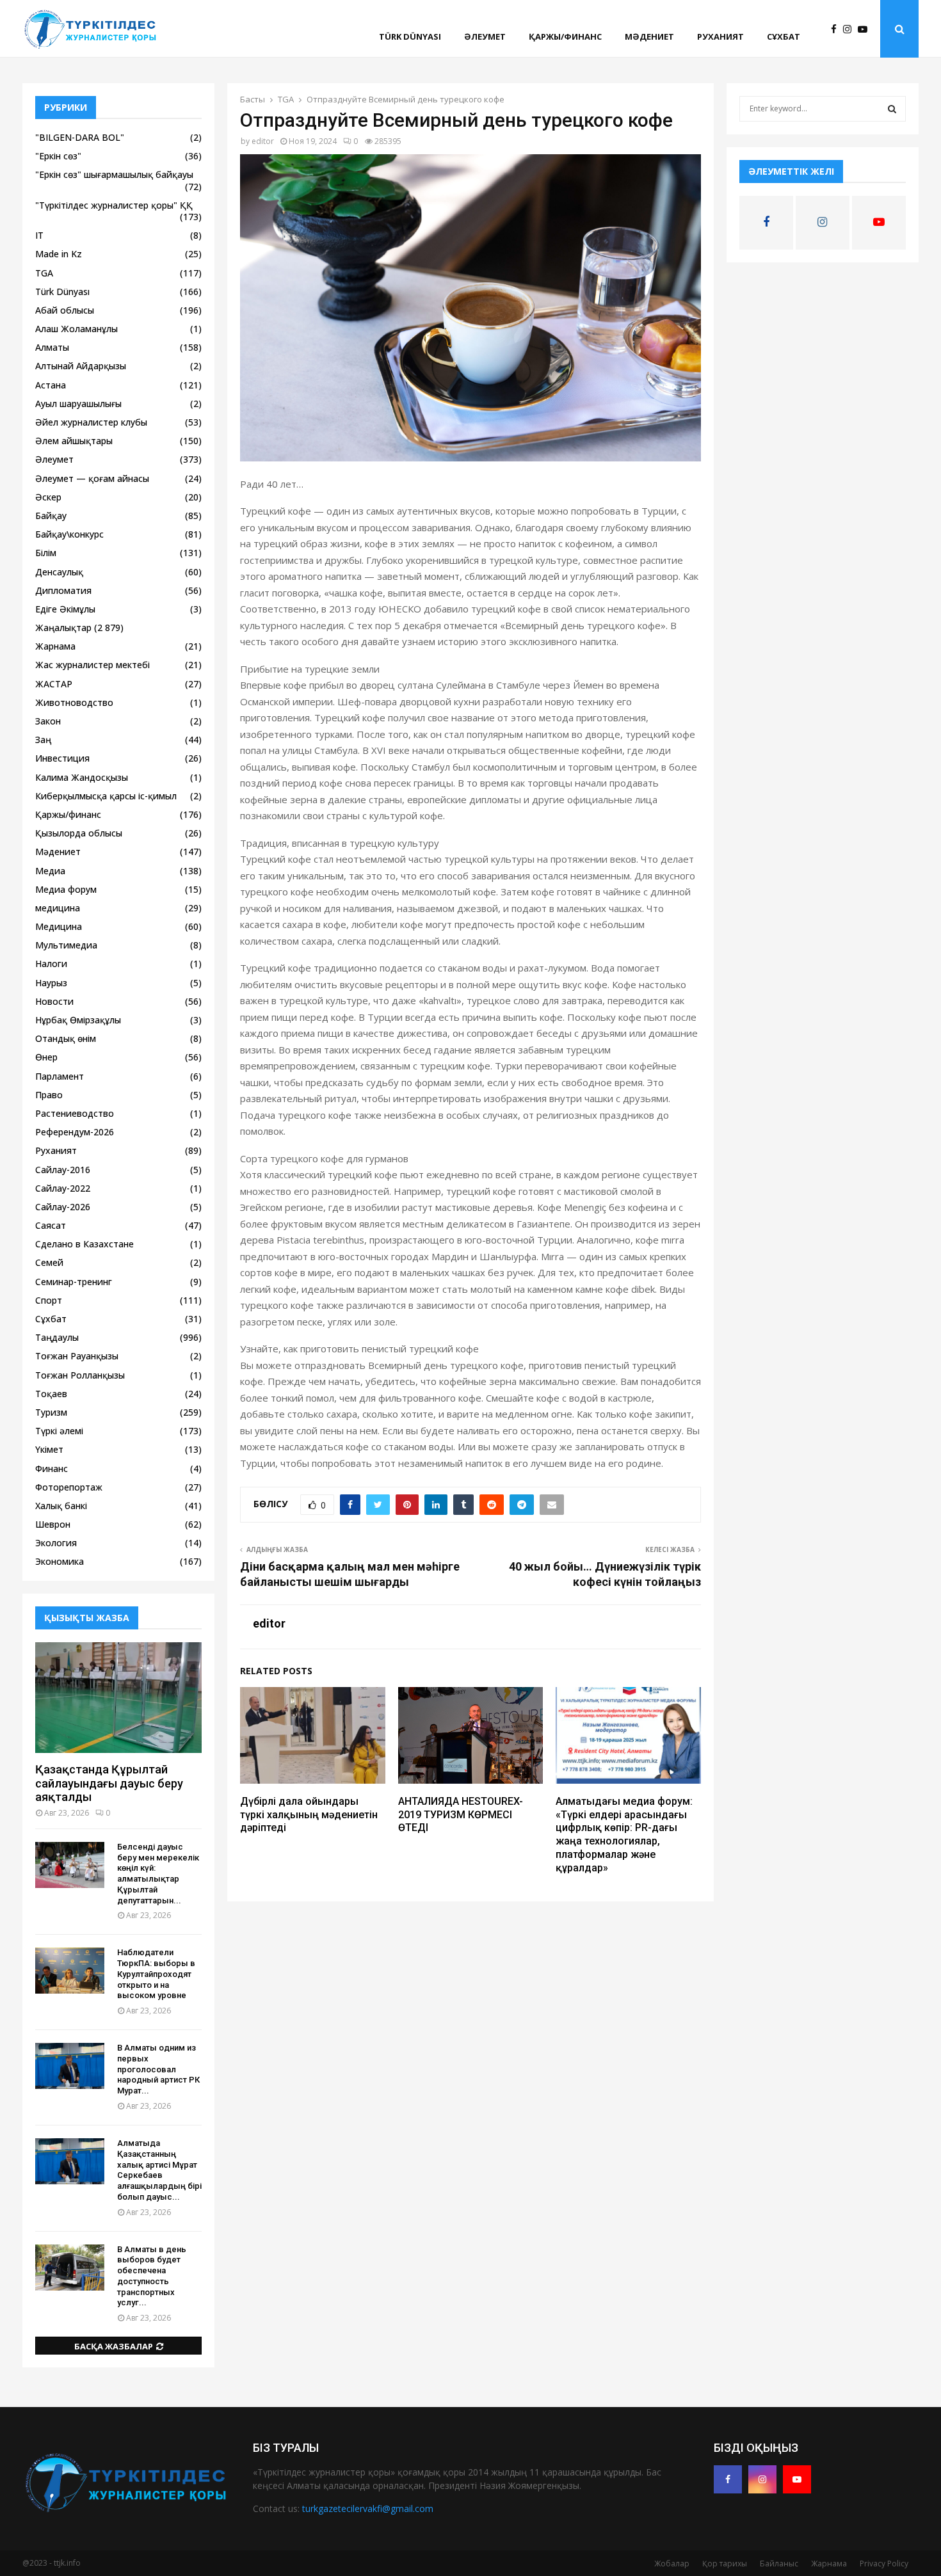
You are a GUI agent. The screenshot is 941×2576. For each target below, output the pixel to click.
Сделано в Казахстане (84, 1244)
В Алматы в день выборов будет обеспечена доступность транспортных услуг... (152, 2276)
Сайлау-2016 (63, 1170)
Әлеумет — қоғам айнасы (92, 478)
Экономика (60, 1561)
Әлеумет (485, 36)
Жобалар (672, 2564)
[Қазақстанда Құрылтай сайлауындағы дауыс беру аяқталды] (118, 1698)
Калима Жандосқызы (82, 777)
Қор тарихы (725, 2564)
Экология (56, 1543)
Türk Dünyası (410, 36)
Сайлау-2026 (63, 1207)
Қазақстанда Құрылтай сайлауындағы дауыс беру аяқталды (109, 1783)
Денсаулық (59, 572)
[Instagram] (850, 29)
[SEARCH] (892, 109)
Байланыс (779, 2564)
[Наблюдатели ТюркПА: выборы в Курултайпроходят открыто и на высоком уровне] (70, 1971)
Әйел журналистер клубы (91, 422)
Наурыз (51, 983)
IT (39, 235)
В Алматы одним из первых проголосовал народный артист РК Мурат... (158, 2069)
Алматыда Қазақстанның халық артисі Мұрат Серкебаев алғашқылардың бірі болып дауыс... (159, 2170)
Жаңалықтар (63, 628)
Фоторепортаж (69, 1487)
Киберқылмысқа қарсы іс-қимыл (106, 796)
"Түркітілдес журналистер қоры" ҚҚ (114, 205)
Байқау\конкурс (69, 534)
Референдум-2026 (75, 1132)
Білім (46, 553)
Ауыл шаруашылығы (78, 404)
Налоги (51, 964)
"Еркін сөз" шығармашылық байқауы (114, 174)
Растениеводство (75, 1113)
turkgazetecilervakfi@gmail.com (368, 2508)
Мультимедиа (66, 945)
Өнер (46, 1057)
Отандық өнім (66, 1038)
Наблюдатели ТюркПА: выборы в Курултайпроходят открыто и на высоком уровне (156, 1974)
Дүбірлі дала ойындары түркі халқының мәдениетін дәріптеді (309, 1815)
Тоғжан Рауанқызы (77, 1356)
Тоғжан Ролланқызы (80, 1375)
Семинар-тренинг (74, 1282)
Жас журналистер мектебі (92, 665)
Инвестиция (62, 758)
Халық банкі (61, 1506)
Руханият (720, 36)
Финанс (52, 1468)
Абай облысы (65, 310)
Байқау (51, 516)
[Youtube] (866, 29)
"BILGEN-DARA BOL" (80, 137)
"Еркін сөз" (58, 156)
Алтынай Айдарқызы (81, 366)
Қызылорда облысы (79, 833)
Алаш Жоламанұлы (76, 329)
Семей (49, 1262)
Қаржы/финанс (565, 36)
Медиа (50, 871)
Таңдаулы (57, 1337)
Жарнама (55, 646)
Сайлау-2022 (63, 1188)
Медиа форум (66, 889)
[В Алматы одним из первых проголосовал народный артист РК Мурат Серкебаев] (70, 2066)
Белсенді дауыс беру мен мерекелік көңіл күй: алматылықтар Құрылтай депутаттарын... (158, 1874)
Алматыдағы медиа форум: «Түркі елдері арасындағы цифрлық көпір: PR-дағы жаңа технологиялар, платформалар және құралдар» (624, 1835)
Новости (54, 1001)
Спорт (49, 1300)
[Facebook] (837, 29)
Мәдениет (649, 36)
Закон (48, 721)
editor (263, 141)
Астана (51, 385)
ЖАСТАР (54, 684)
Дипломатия (63, 590)
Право (49, 1095)
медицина (58, 908)
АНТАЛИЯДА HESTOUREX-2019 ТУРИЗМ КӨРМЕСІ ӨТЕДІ (461, 1815)
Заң (43, 740)
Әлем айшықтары (74, 441)
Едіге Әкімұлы (65, 609)
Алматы (52, 347)
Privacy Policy (884, 2564)
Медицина (59, 926)
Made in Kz (59, 254)
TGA (44, 273)
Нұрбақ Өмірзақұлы (78, 1020)
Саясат (51, 1225)
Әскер (48, 497)
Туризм (51, 1412)
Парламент (60, 1076)
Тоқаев (51, 1394)
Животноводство (74, 702)
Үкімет (49, 1449)
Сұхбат (784, 36)
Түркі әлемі (59, 1431)
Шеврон (53, 1524)
